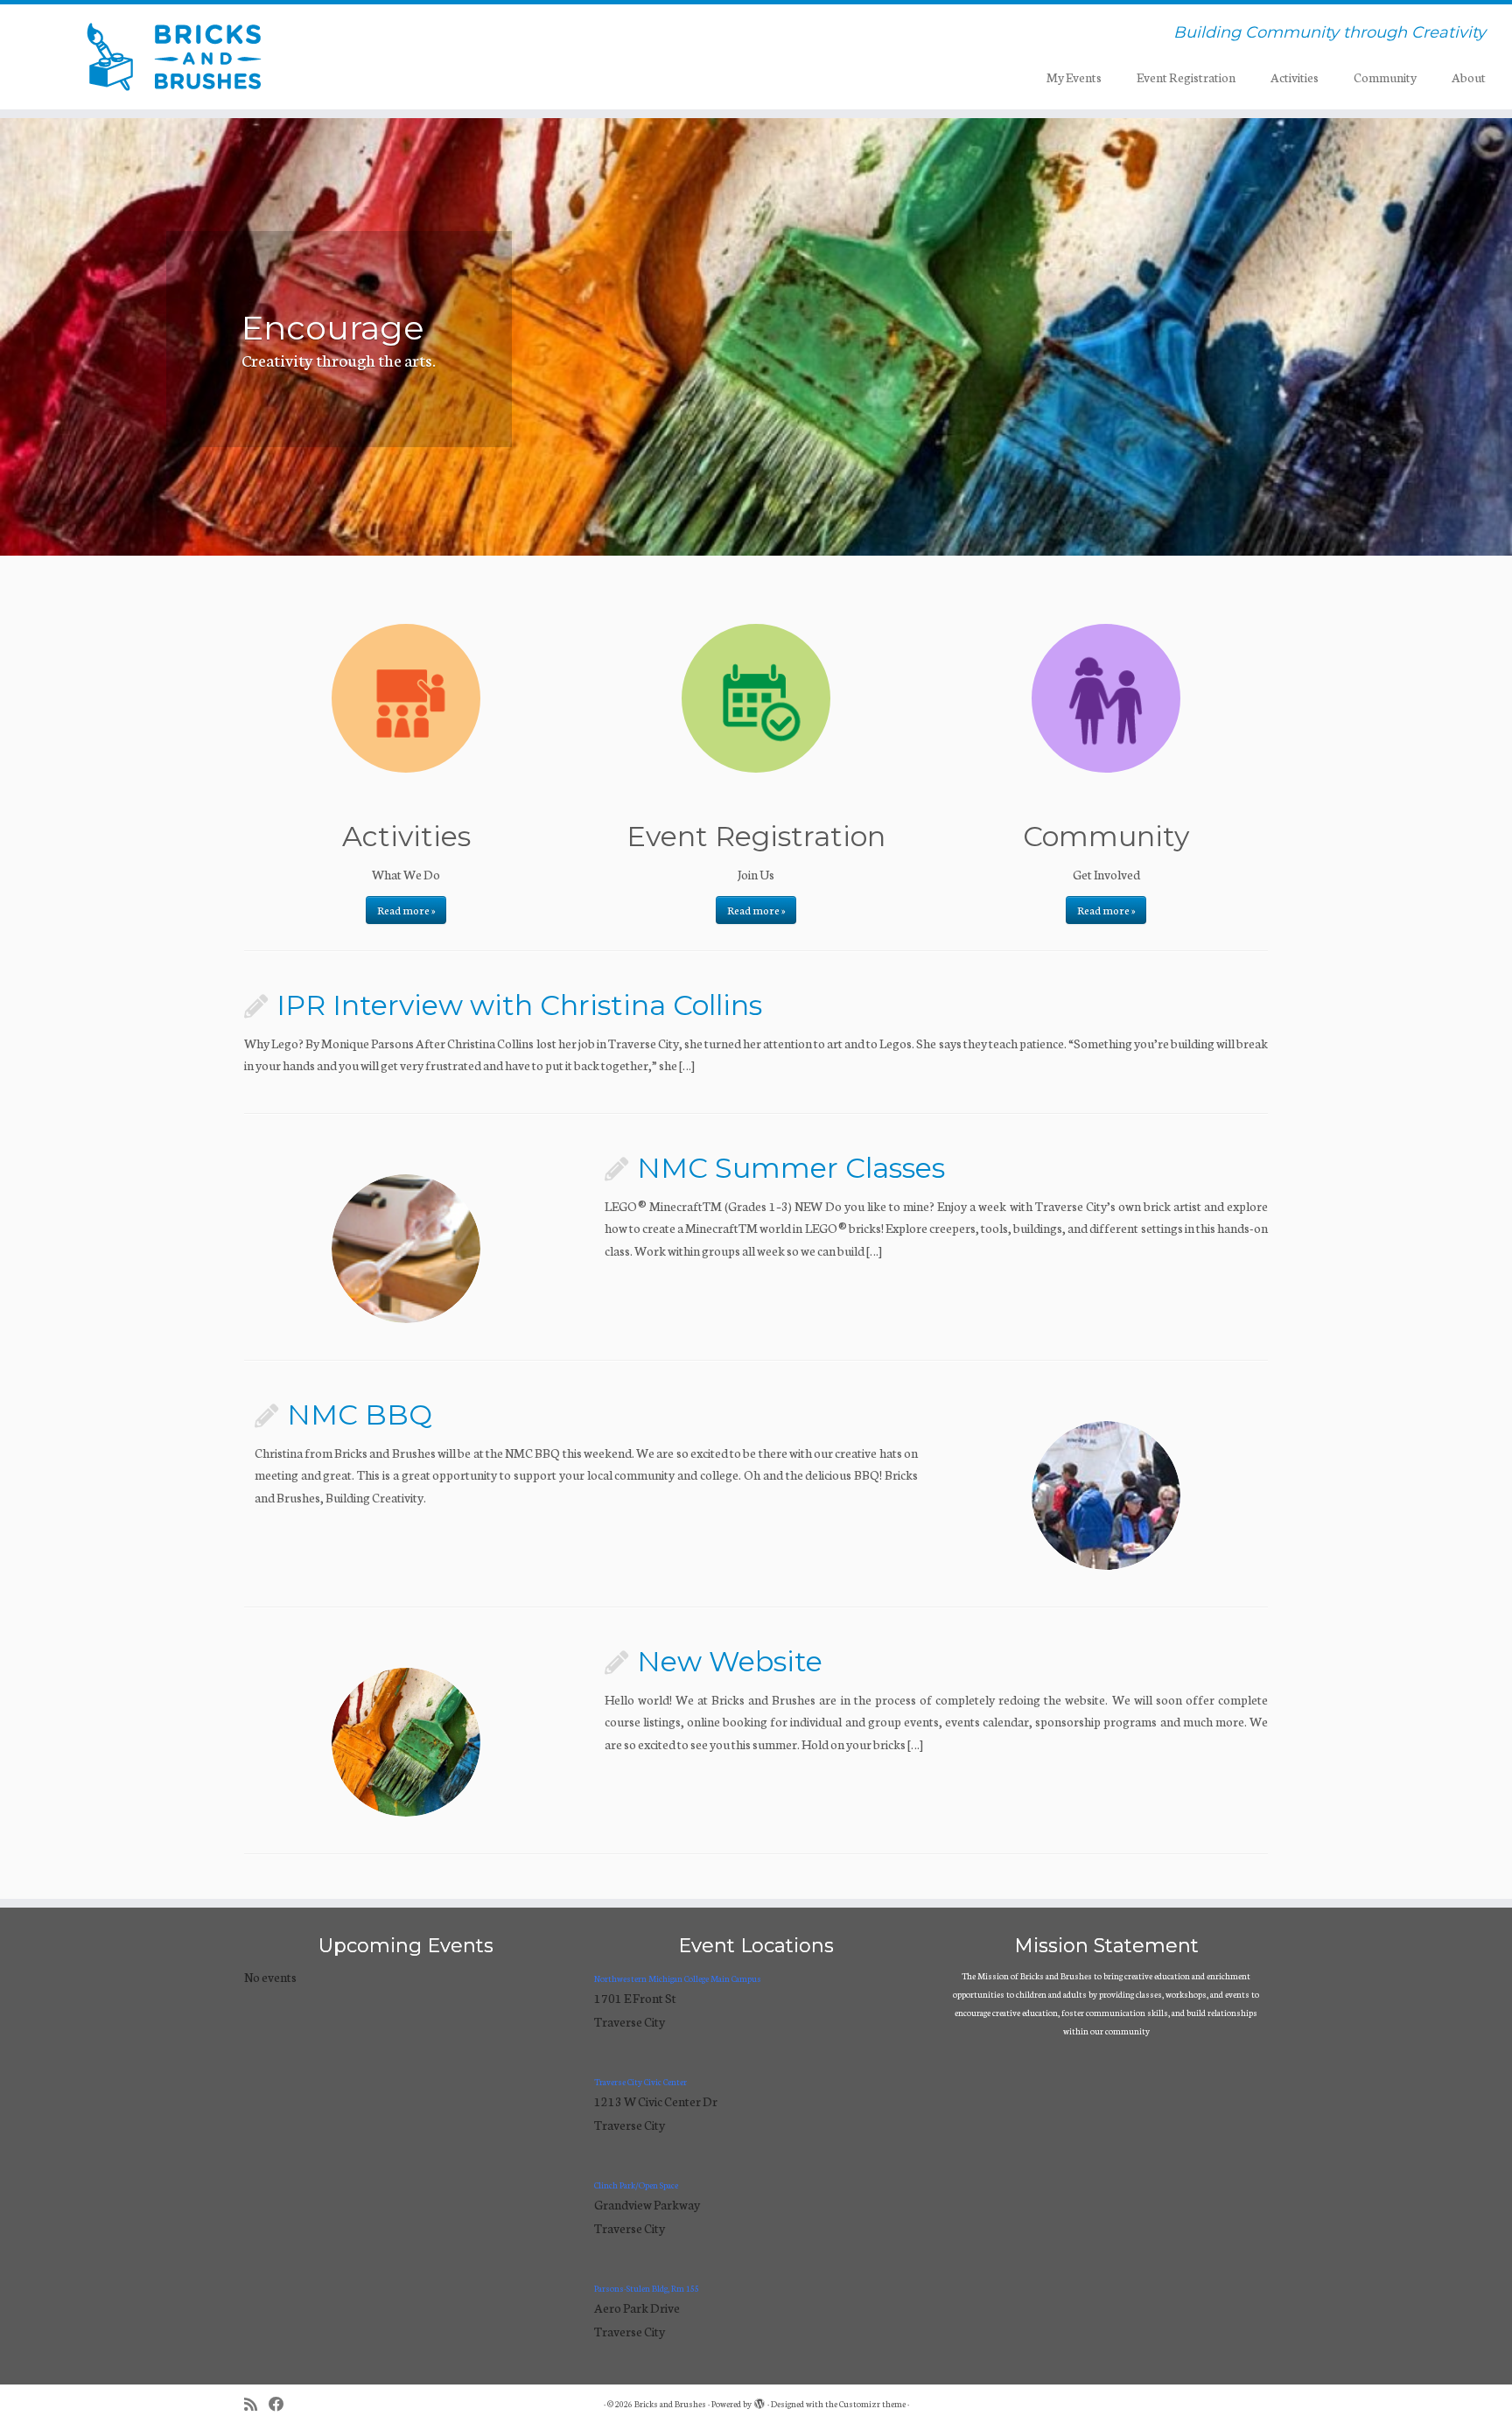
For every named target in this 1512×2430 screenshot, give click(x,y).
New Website (730, 1661)
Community (1385, 77)
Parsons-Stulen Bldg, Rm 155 (647, 2288)
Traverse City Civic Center (640, 2082)
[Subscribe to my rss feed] (256, 2404)
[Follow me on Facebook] (282, 2404)
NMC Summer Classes (791, 1168)
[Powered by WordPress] (759, 2400)
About (1469, 77)
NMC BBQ (360, 1415)
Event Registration (1186, 77)
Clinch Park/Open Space (636, 2185)
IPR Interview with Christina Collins (519, 1005)
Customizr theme (872, 2404)
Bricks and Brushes (670, 2404)
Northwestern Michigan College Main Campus (678, 1978)
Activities (1295, 77)
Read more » (406, 910)
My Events (1074, 77)
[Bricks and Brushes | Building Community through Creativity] (175, 57)
